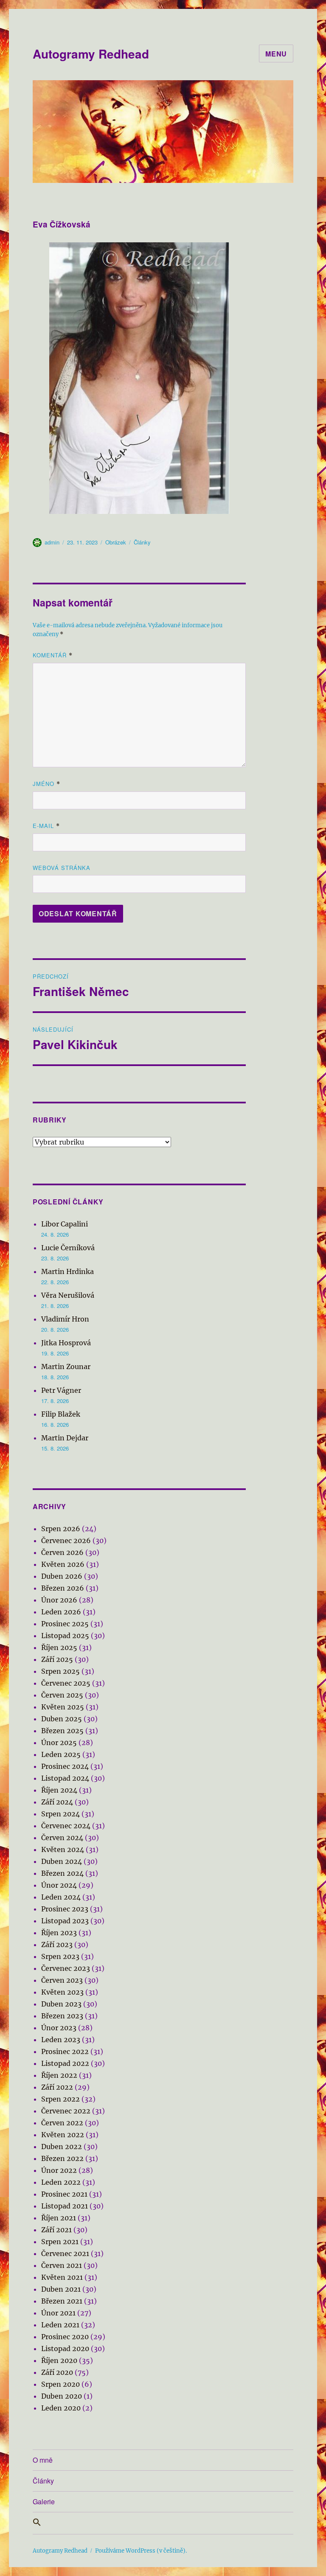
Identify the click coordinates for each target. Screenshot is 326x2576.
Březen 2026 (63, 1588)
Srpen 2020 (60, 2384)
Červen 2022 (62, 2123)
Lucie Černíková (68, 1248)
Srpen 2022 (60, 2099)
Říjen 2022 (59, 2075)
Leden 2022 (61, 2182)
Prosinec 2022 (65, 2051)
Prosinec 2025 (65, 1624)
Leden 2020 (61, 2408)
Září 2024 (57, 1802)
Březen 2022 (62, 2158)
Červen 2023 (62, 1980)
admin (52, 542)
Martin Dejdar (65, 1438)
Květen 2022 (63, 2135)
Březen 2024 (62, 1873)
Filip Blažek (61, 1414)
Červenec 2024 (66, 1826)
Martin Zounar (66, 1367)
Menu (276, 54)
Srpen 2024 (60, 1814)
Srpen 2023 (60, 1956)
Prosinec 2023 (65, 1909)
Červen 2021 (62, 2265)
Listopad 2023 (65, 1921)
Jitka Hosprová (66, 1343)
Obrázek (116, 542)
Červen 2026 (62, 1552)
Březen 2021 (62, 2301)
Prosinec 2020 (65, 2337)
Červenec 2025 (66, 1683)
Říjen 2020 (59, 2360)
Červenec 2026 (66, 1541)
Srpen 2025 (60, 1671)
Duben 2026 (62, 1576)
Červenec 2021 (65, 2253)
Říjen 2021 (59, 2218)
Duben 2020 (62, 2396)
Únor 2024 (59, 1885)
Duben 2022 (62, 2147)
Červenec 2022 (66, 2111)
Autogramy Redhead (91, 54)
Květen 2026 (63, 1564)
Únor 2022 (59, 2170)
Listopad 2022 (65, 2063)
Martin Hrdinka (67, 1271)
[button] (163, 2523)
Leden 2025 (61, 1754)
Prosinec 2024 (65, 1766)
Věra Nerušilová (68, 1295)
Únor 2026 (59, 1600)
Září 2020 (57, 2372)
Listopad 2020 (65, 2349)
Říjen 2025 (59, 1647)
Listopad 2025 (65, 1636)
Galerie (44, 2502)
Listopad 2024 (65, 1778)
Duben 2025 (62, 1719)
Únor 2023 (59, 2028)
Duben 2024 (62, 1861)
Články (142, 542)
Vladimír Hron (65, 1319)
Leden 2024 (61, 1897)
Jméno (46, 784)
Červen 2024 (62, 1838)
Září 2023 (57, 1945)
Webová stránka (62, 868)
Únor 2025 (59, 1743)
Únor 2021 (58, 2313)
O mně (43, 2460)
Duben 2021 (61, 2289)
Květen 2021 (62, 2277)
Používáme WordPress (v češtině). (141, 2551)
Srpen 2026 (61, 1529)
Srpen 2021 (60, 2242)
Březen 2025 (62, 1731)
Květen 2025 (63, 1707)
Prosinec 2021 (64, 2194)
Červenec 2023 (66, 1968)
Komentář (53, 655)
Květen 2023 (62, 1992)
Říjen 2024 (59, 1790)
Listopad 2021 (65, 2206)
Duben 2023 (61, 2004)
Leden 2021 (60, 2325)
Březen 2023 (62, 2016)
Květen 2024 (63, 1849)
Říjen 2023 (59, 1933)
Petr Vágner (61, 1390)
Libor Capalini (65, 1224)
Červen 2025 (62, 1695)
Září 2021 (56, 2230)
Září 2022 (57, 2087)
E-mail (46, 826)
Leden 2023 (61, 2040)
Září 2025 (57, 1659)
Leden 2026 (61, 1612)
